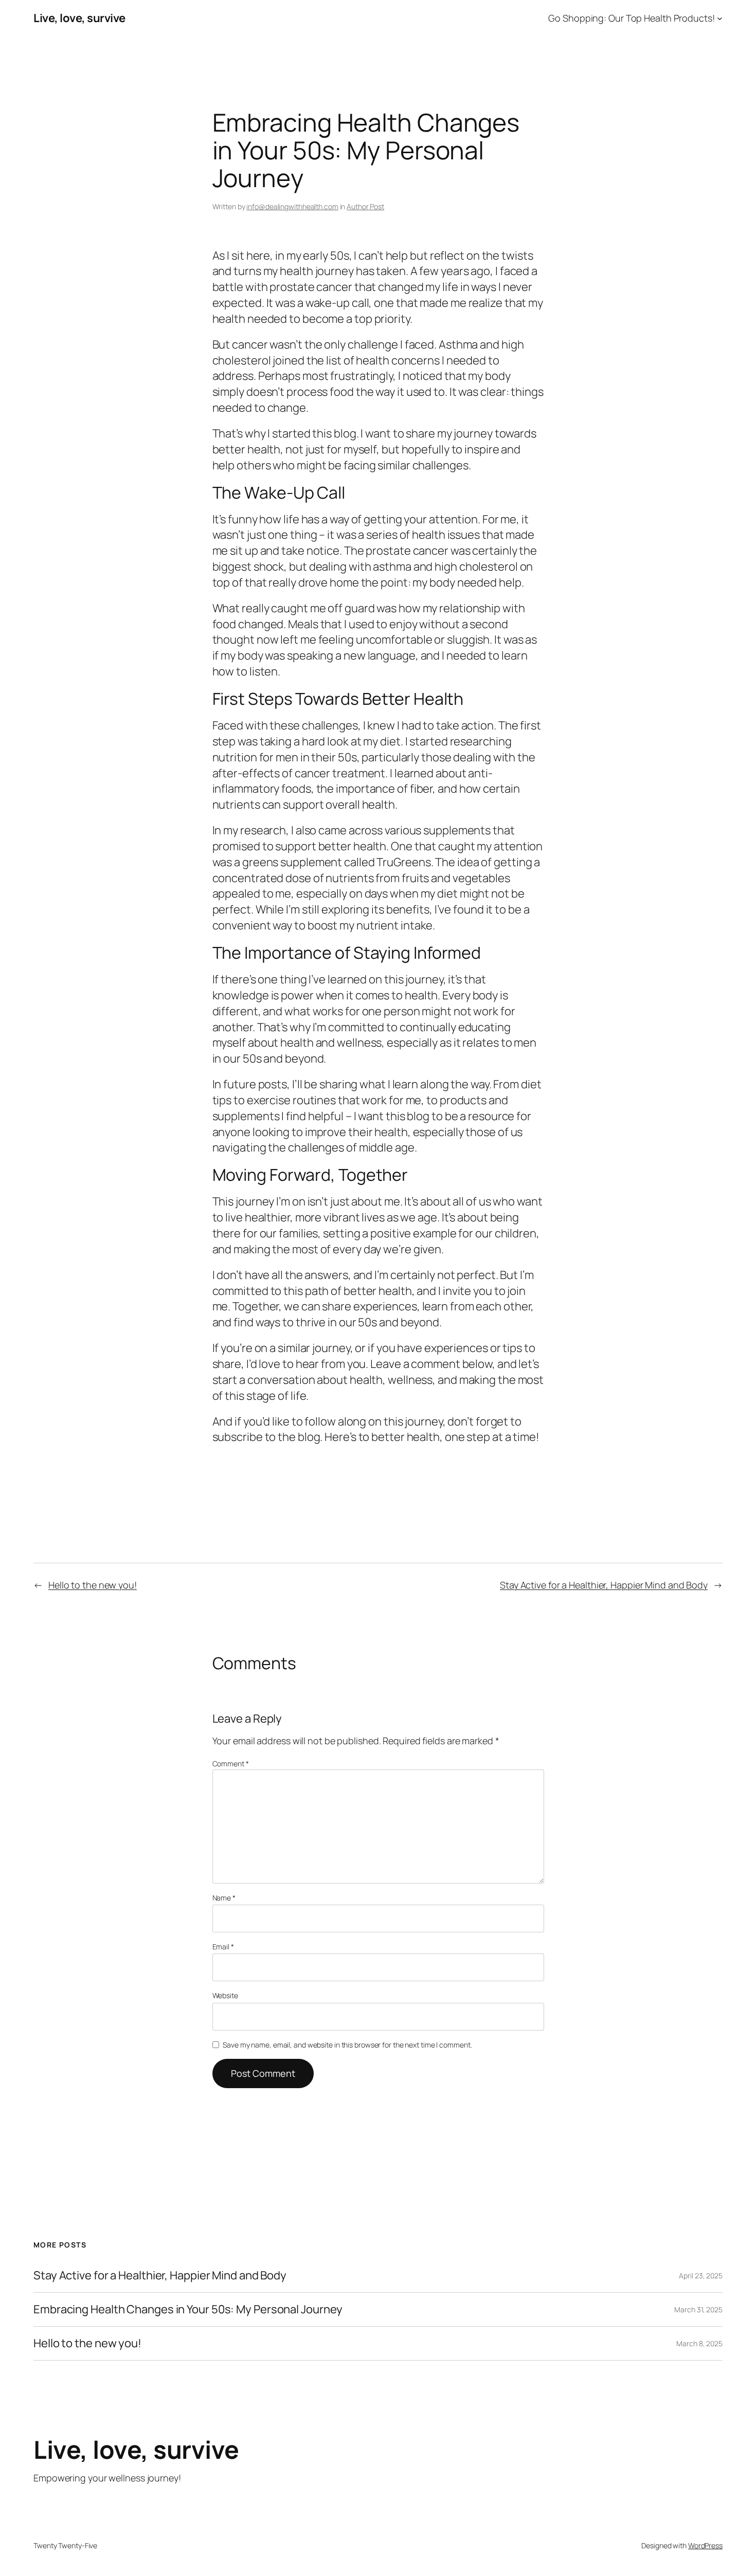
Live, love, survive (79, 18)
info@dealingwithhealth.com (292, 206)
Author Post (365, 206)
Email (223, 1947)
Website (225, 1995)
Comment (231, 1764)
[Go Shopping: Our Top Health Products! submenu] (720, 18)
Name (224, 1898)
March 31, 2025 (698, 2309)
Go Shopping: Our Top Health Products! (631, 18)
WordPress (705, 2545)
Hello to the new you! (93, 1585)
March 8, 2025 (699, 2343)
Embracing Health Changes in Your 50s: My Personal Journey (188, 2309)
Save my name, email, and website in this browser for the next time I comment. (347, 2045)
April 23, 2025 (701, 2276)
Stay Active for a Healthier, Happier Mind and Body (604, 1585)
